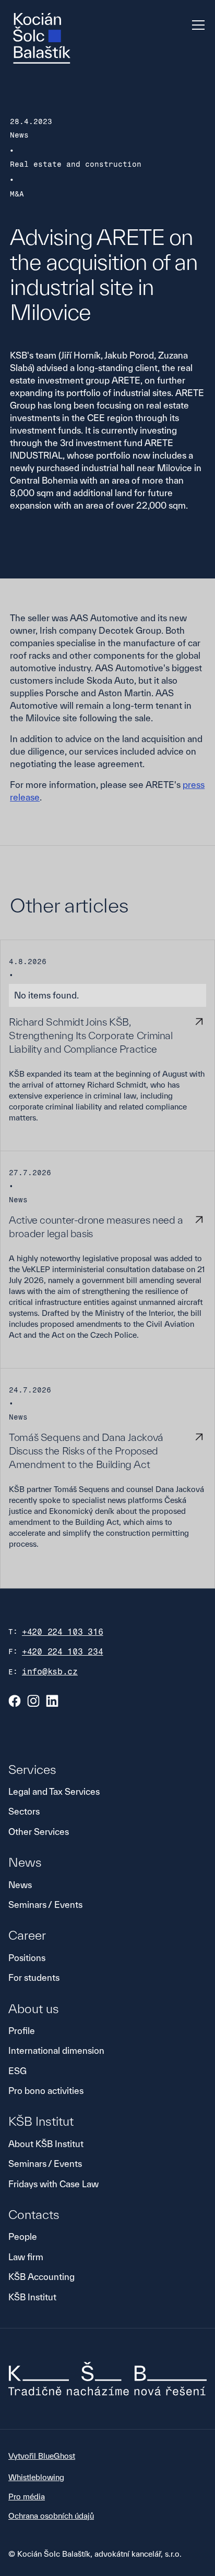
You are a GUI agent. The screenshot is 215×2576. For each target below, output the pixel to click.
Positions (27, 1958)
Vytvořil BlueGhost (42, 2456)
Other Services (39, 1832)
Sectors (24, 1811)
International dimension (56, 2050)
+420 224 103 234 (63, 1652)
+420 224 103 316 (63, 1632)
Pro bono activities (46, 2091)
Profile (22, 2031)
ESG (17, 2071)
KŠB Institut (32, 2297)
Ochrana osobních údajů (51, 2516)
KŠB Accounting (41, 2277)
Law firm (26, 2257)
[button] (196, 25)
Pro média (27, 2497)
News (20, 1885)
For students (34, 1977)
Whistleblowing (36, 2477)
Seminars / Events (45, 1905)
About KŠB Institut (46, 2144)
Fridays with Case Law (53, 2184)
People (23, 2236)
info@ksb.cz (50, 1672)
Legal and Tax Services (54, 1791)
